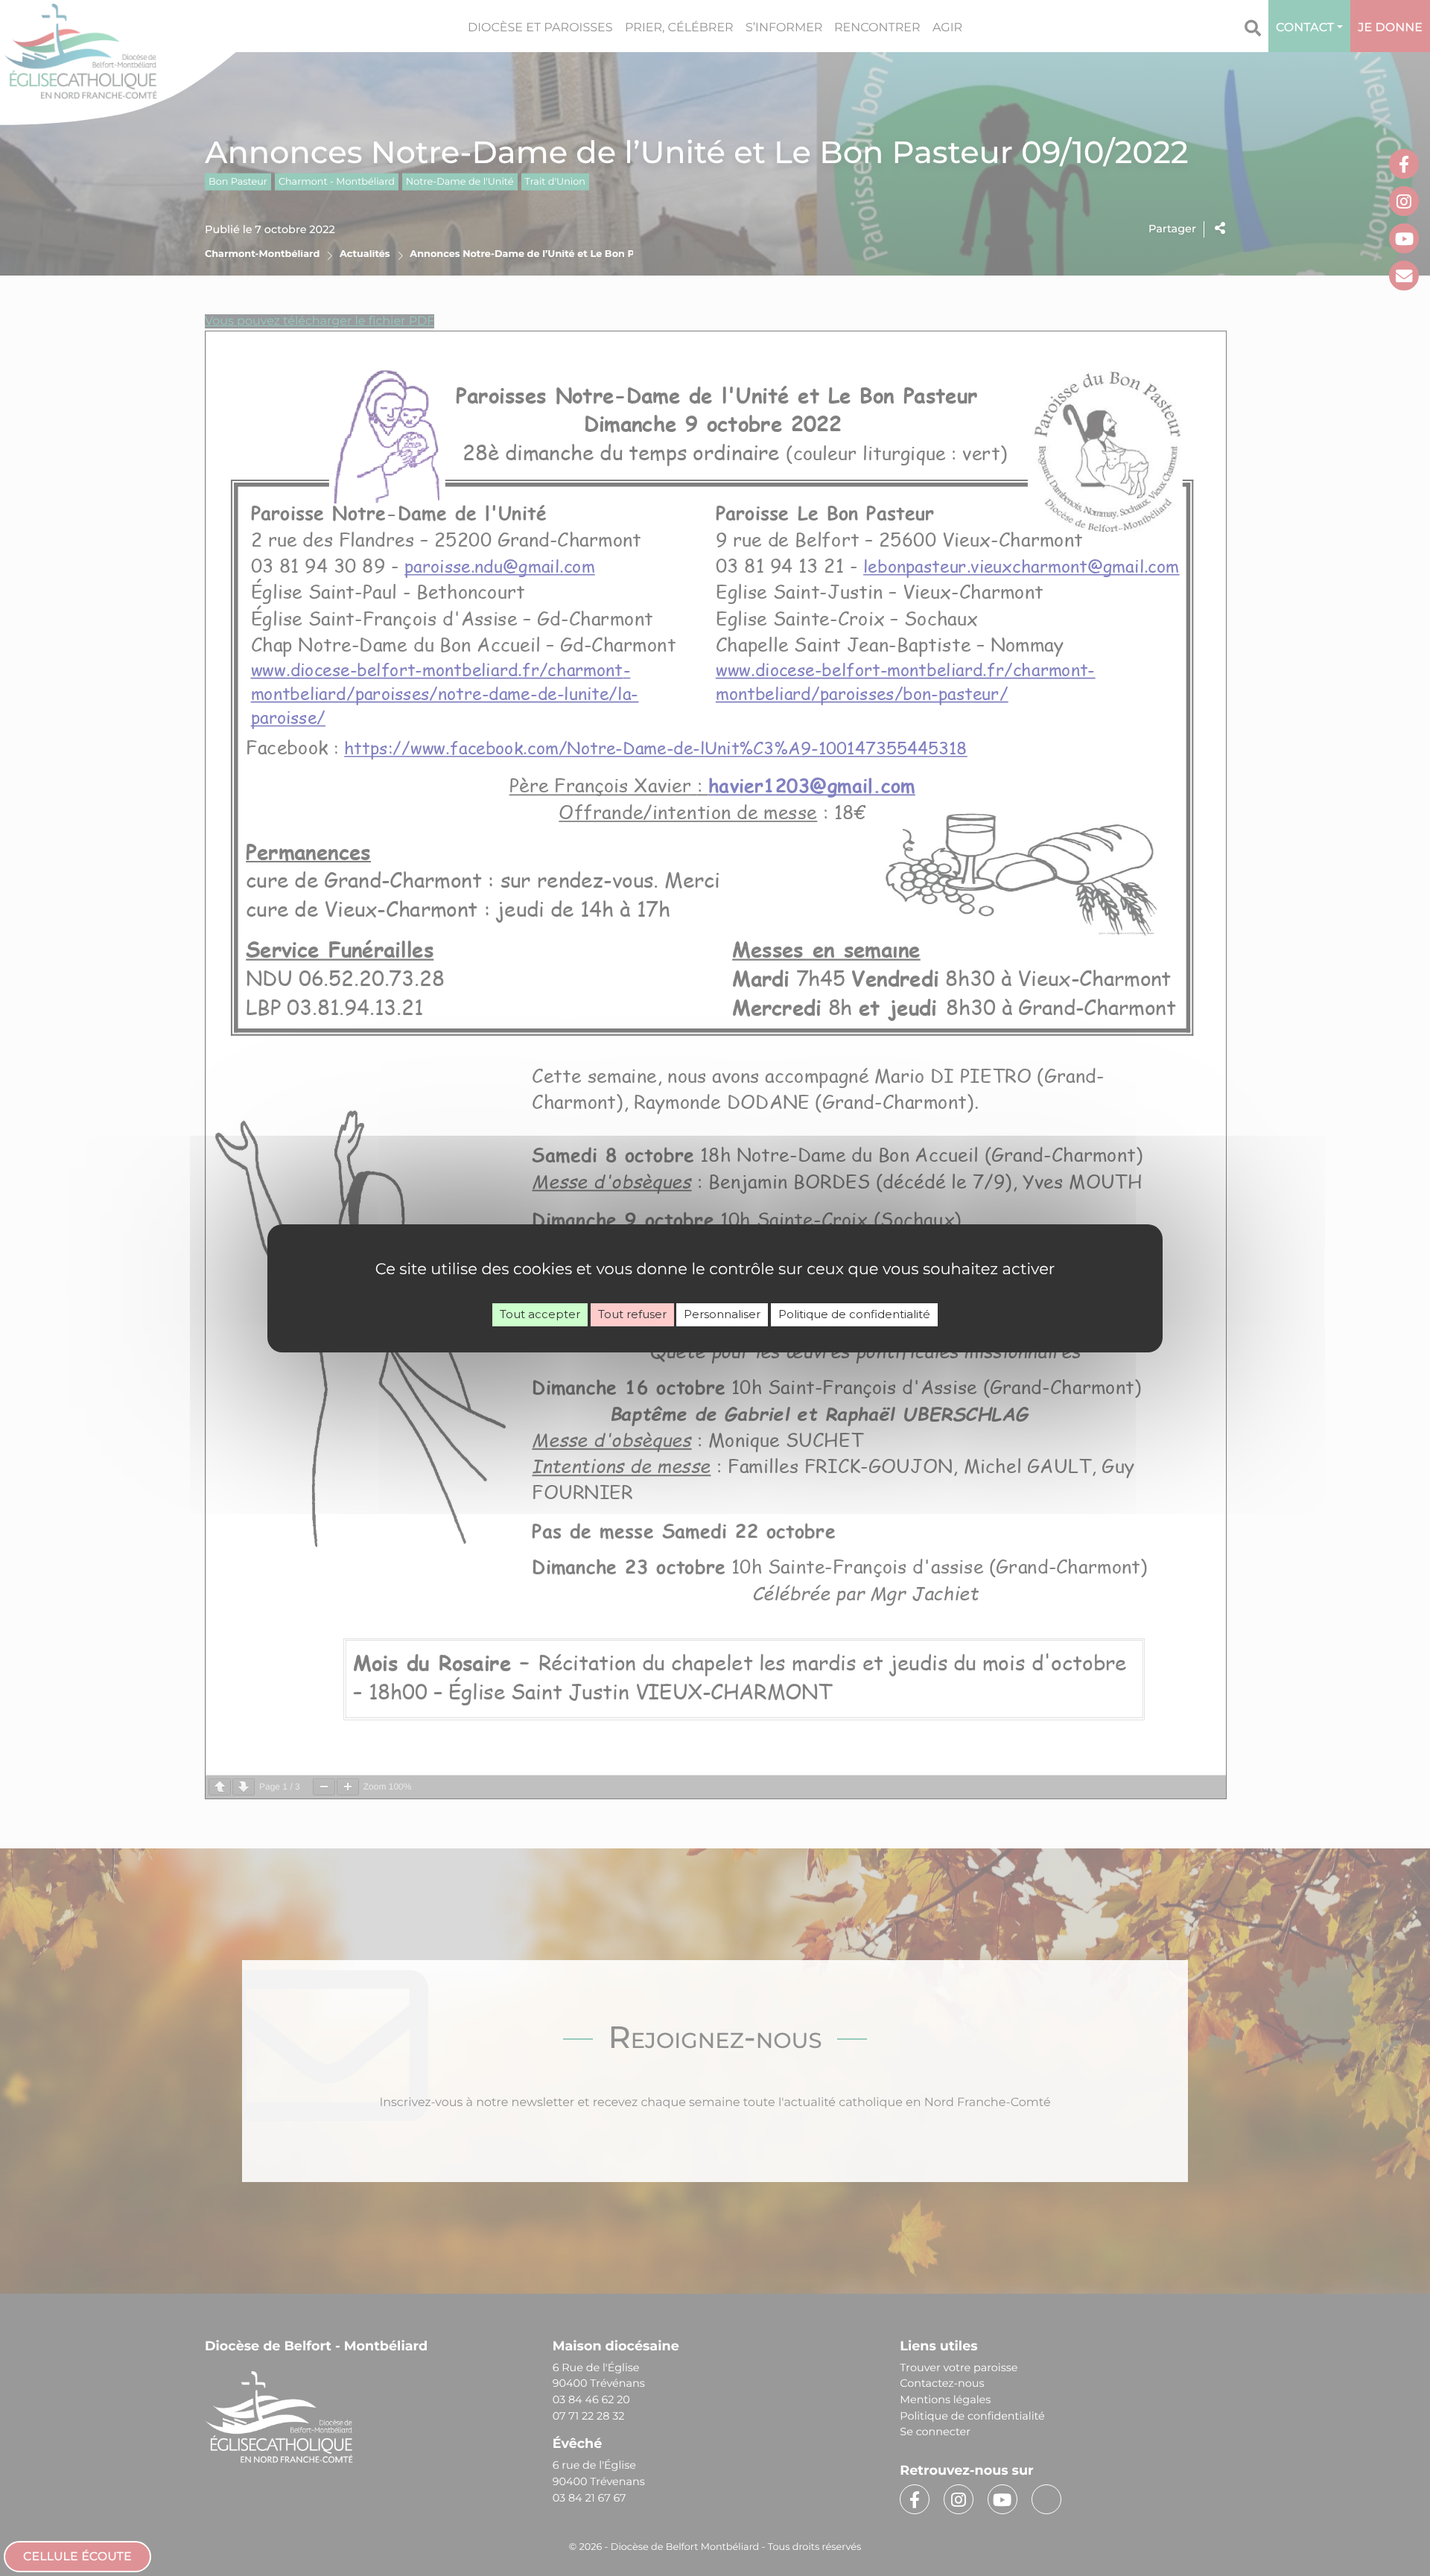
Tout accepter (540, 1314)
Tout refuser (632, 1314)
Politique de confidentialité (854, 1314)
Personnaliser (722, 1314)
